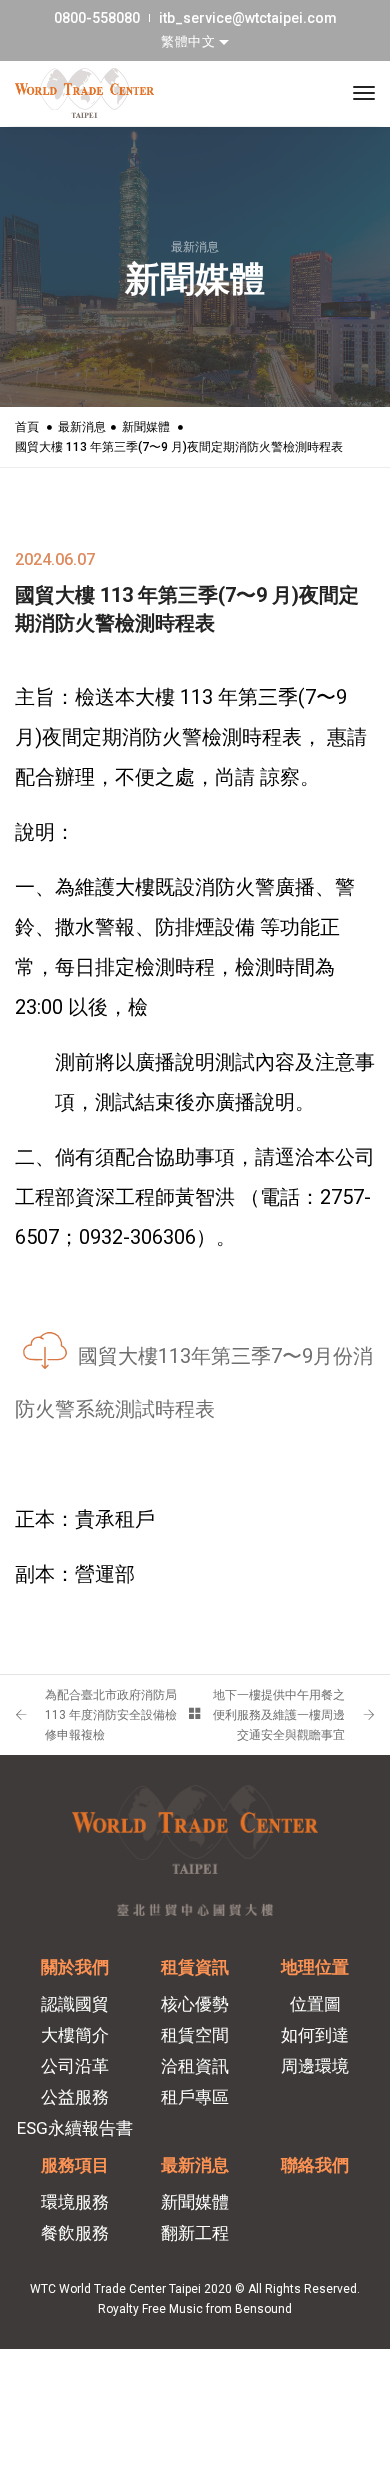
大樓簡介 (75, 2035)
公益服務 (75, 2097)
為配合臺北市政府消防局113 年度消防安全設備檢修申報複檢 (111, 1715)
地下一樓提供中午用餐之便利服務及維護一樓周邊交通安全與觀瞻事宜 (279, 1715)
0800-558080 (97, 18)
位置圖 (315, 2004)
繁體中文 (190, 41)
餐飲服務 (75, 2233)
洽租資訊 (195, 2066)
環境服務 (75, 2202)
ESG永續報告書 (75, 2128)
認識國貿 (75, 2004)
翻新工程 (195, 2233)
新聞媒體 (146, 427)
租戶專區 (195, 2097)
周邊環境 (315, 2066)
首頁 (27, 427)
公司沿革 (75, 2066)
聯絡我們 (315, 2165)
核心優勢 (195, 2004)
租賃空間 (195, 2035)
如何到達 (315, 2035)
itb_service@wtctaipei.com (248, 18)
